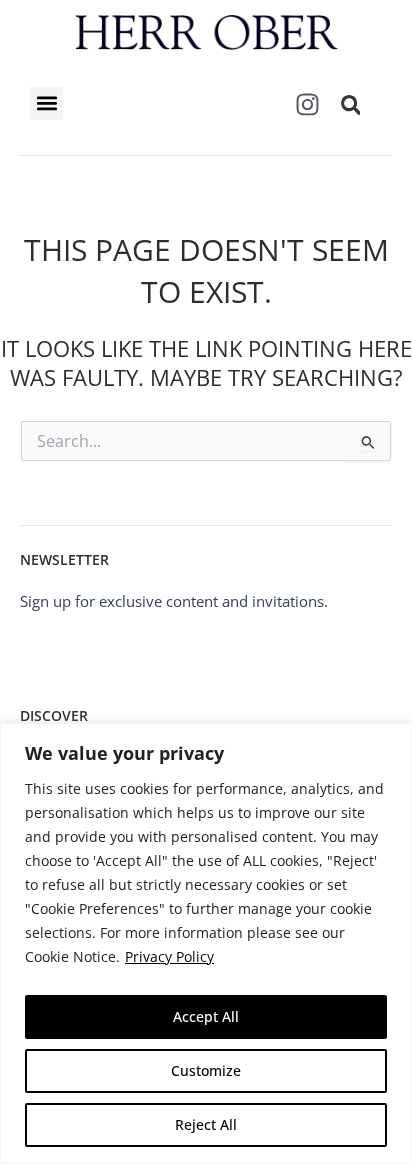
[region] (206, 943)
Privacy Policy (169, 956)
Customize (206, 1070)
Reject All (206, 1124)
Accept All (206, 1016)
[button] (46, 103)
